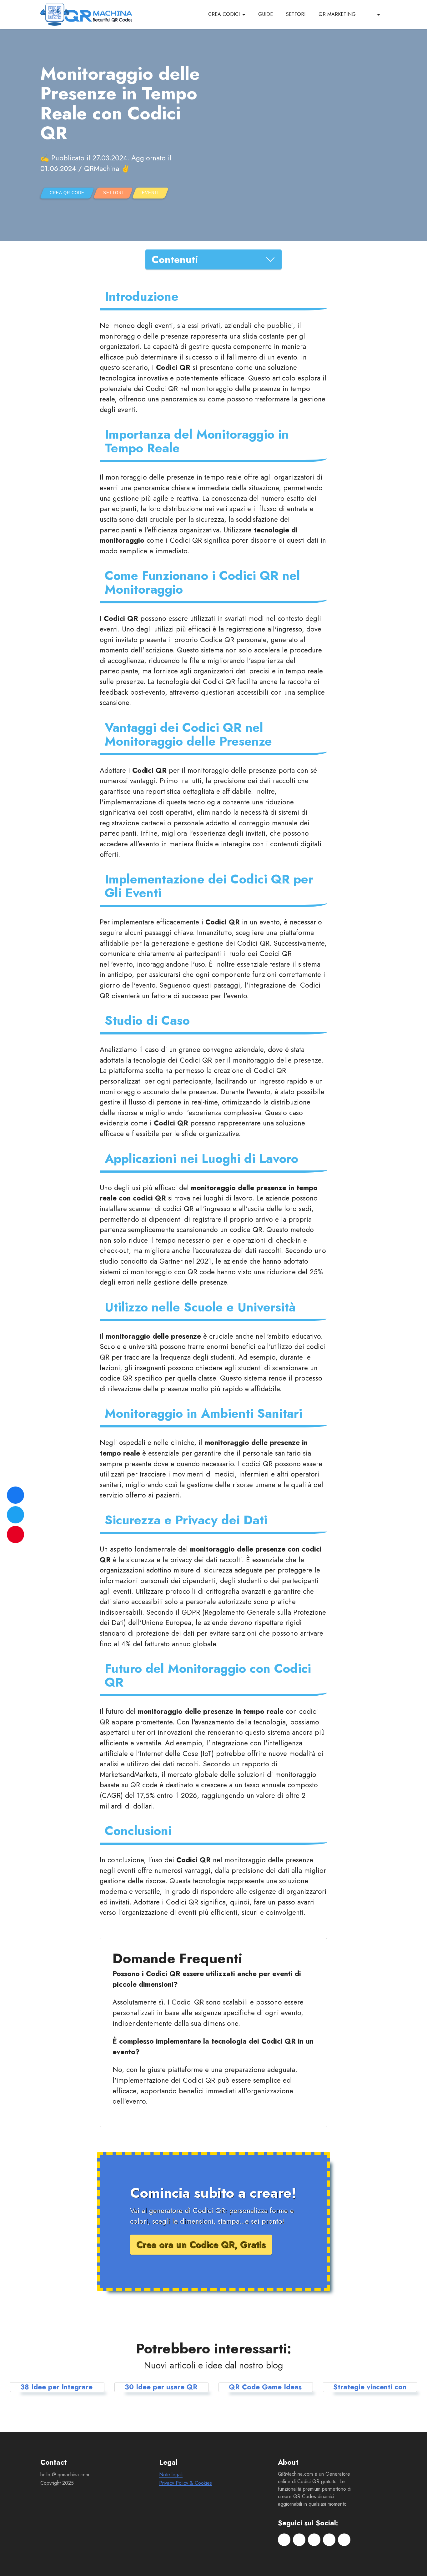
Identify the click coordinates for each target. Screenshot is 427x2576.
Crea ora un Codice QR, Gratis (201, 2245)
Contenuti (175, 259)
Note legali (171, 2475)
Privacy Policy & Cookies (186, 2483)
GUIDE (266, 14)
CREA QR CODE (67, 193)
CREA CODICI (224, 14)
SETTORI (296, 14)
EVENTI (150, 193)
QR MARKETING (337, 14)
